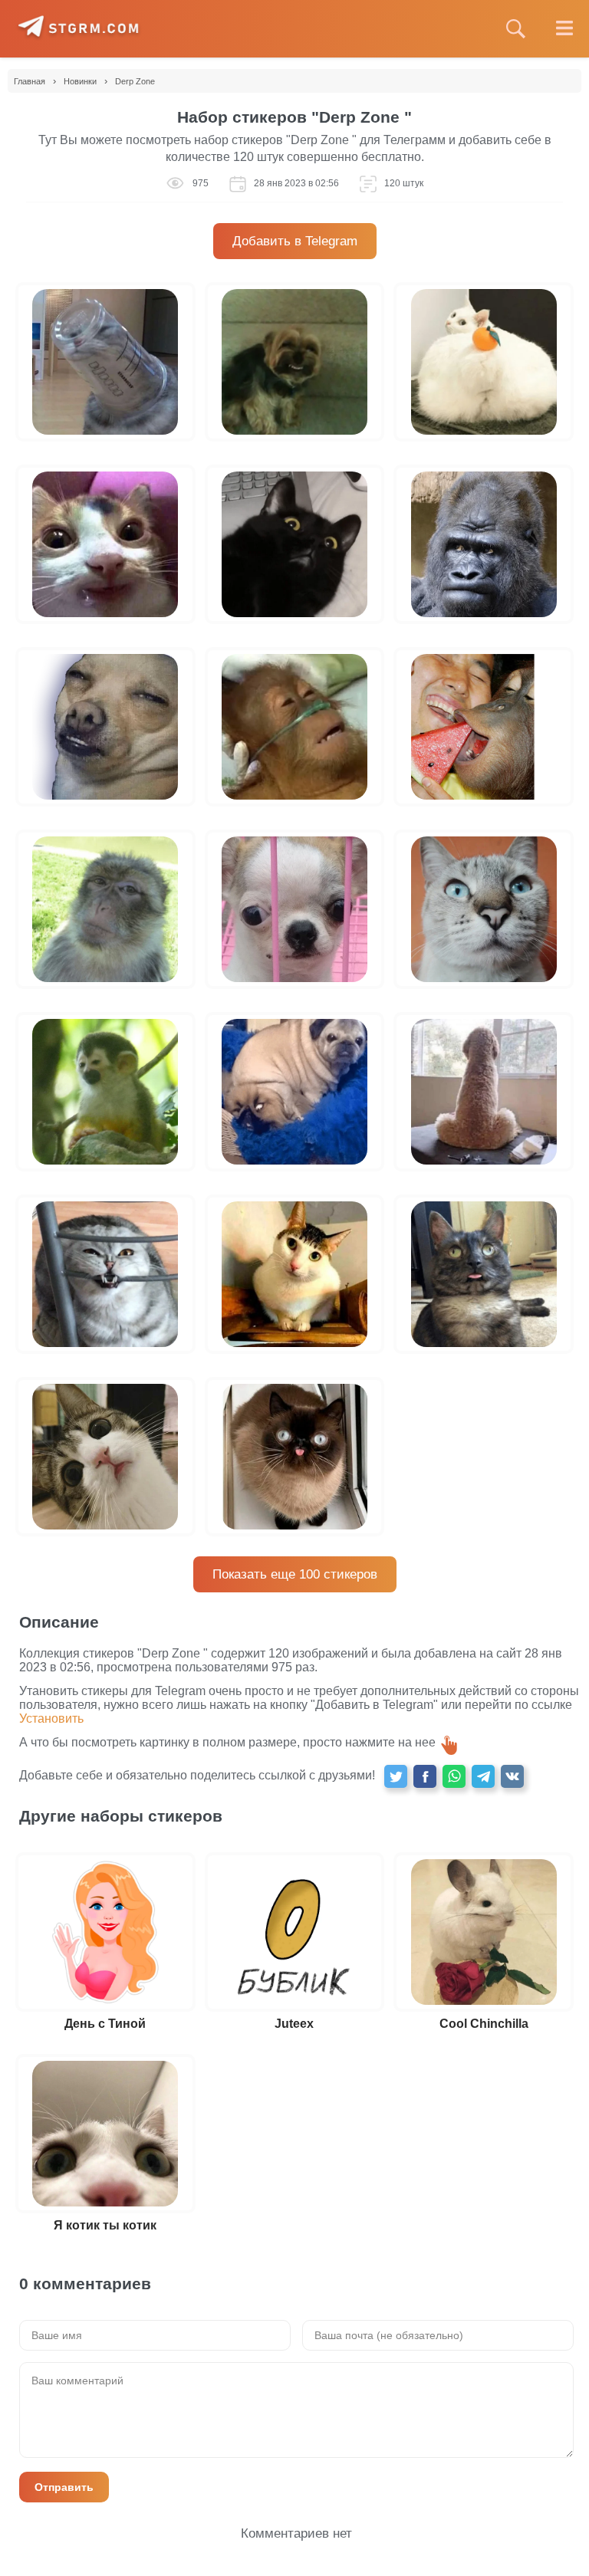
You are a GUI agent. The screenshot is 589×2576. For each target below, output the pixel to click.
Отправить (64, 2487)
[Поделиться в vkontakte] (512, 1776)
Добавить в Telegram (295, 241)
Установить (51, 1718)
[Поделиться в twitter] (396, 1776)
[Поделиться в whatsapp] (454, 1776)
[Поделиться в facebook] (425, 1776)
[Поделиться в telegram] (483, 1776)
